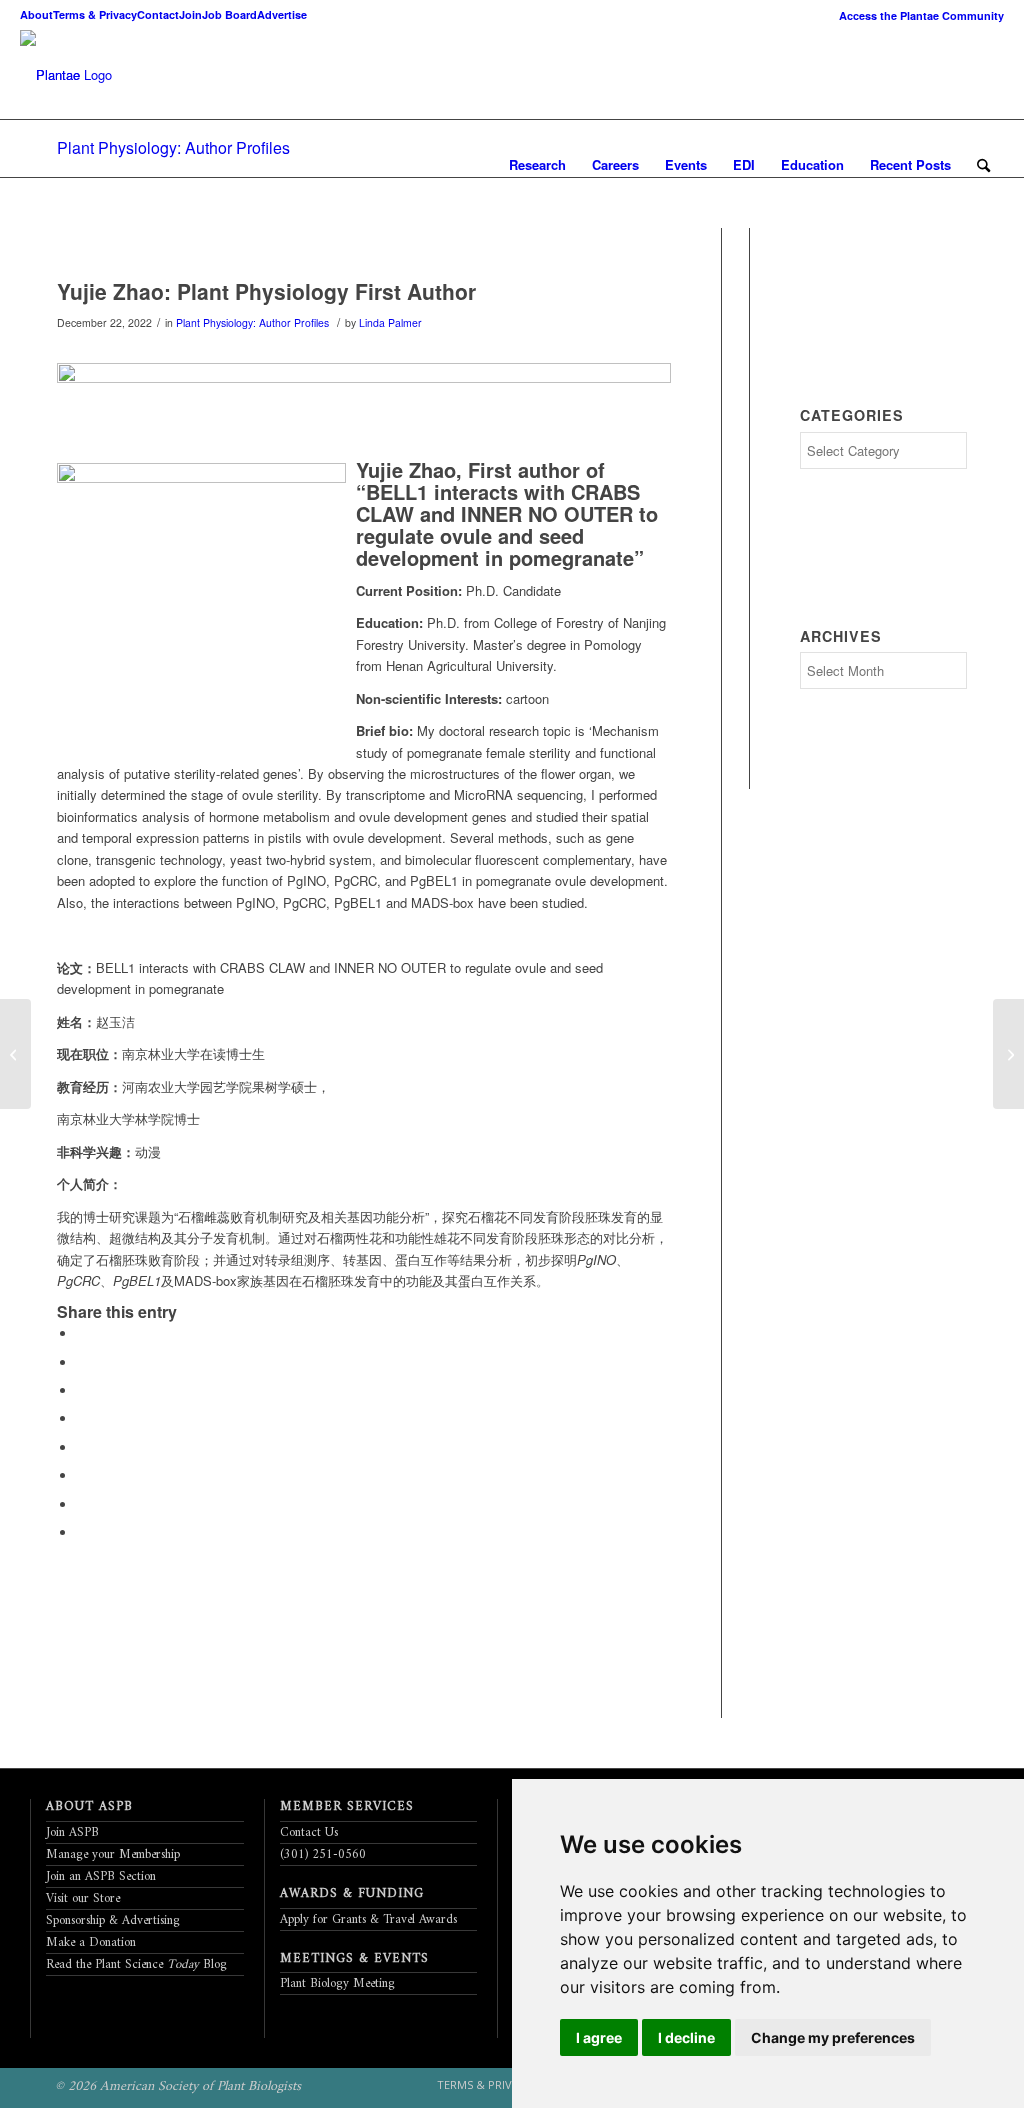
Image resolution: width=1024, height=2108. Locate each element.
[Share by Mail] (82, 1532)
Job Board (229, 14)
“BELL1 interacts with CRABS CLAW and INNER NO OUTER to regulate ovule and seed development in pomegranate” (507, 524)
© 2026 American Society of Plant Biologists (178, 2086)
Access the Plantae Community (921, 15)
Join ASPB (72, 1832)
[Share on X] (82, 1362)
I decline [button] (686, 2037)
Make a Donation (91, 1942)
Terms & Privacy (95, 14)
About (36, 14)
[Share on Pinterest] (82, 1390)
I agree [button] (599, 2037)
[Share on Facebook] (82, 1333)
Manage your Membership (113, 1854)
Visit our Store (83, 1898)
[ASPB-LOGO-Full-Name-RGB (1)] (50, 75)
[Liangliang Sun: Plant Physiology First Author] (1008, 1054)
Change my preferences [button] (833, 2037)
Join (190, 14)
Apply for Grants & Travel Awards (368, 1919)
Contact (158, 14)
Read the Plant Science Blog (136, 1964)
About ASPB (89, 1806)
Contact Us (309, 1832)
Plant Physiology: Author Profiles (173, 147)
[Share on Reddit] (82, 1504)
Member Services (347, 1806)
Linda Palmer (390, 322)
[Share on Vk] (82, 1475)
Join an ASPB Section (101, 1876)
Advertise (282, 14)
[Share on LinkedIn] (82, 1418)
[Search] (983, 165)
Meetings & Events (354, 1958)
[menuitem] (916, 15)
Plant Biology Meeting (337, 1983)
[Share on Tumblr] (82, 1447)
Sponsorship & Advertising (113, 1920)
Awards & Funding (352, 1893)
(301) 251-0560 (323, 1854)
